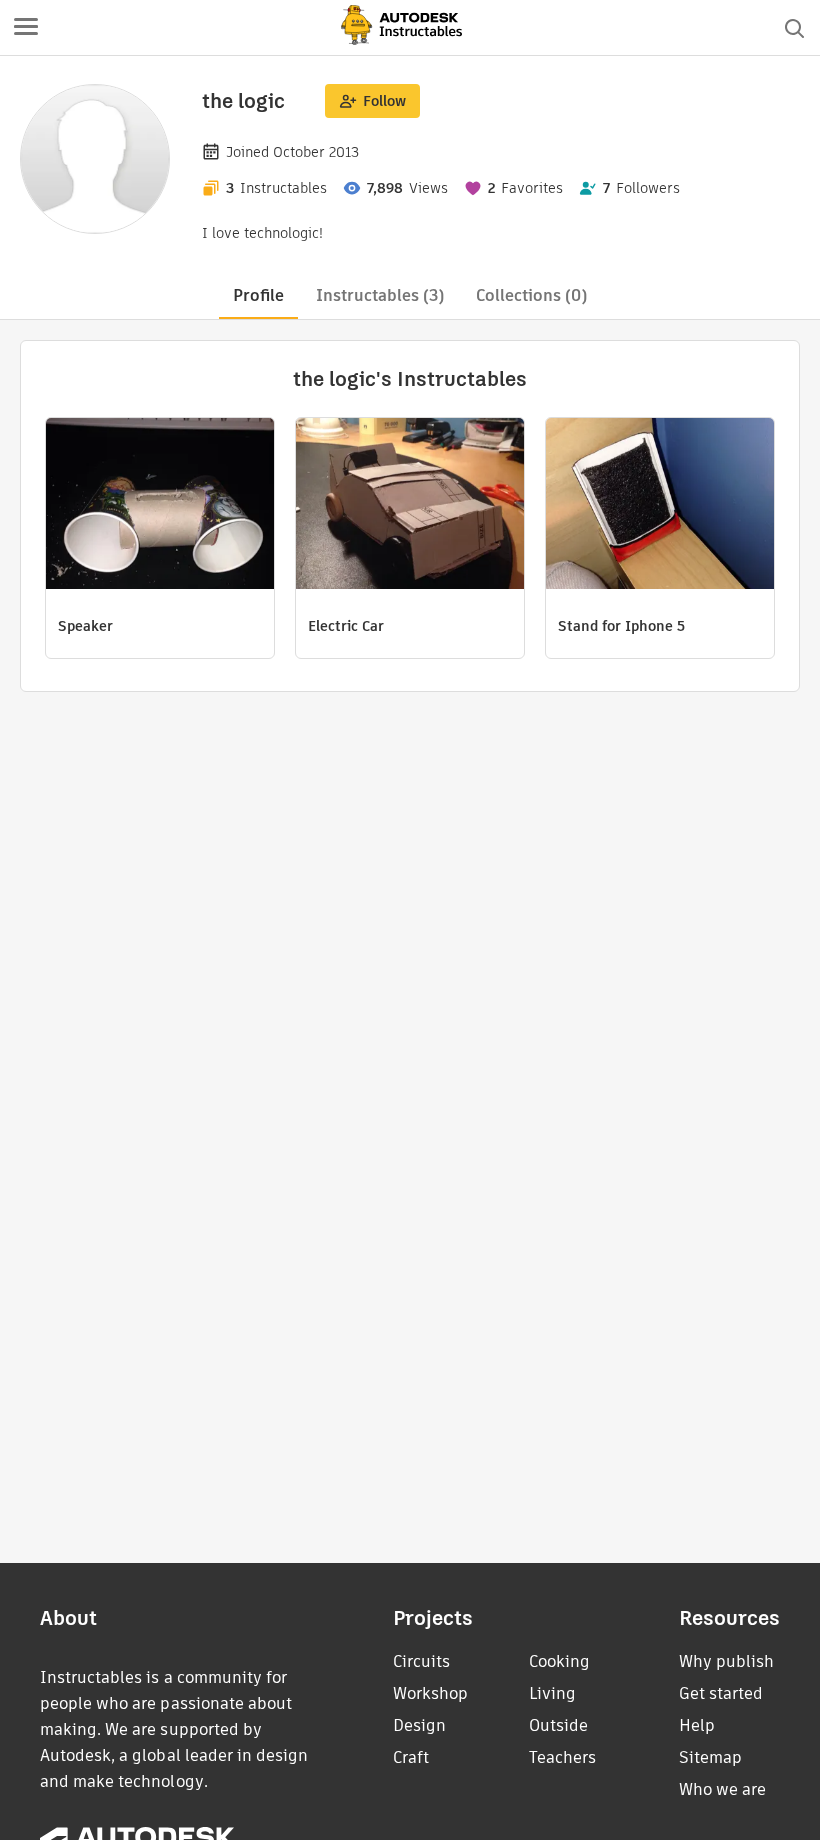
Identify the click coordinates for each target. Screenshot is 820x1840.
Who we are (722, 1789)
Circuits (421, 1661)
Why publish (726, 1661)
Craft (411, 1757)
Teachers (562, 1757)
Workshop (430, 1693)
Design (419, 1725)
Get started (721, 1693)
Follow (384, 101)
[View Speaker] (160, 506)
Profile (258, 295)
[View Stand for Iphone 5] (660, 506)
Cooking (559, 1661)
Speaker (85, 626)
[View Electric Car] (410, 506)
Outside (558, 1725)
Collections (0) (531, 295)
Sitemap (710, 1757)
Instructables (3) (380, 295)
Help (697, 1725)
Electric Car (346, 626)
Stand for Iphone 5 (621, 626)
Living (552, 1693)
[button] (26, 28)
